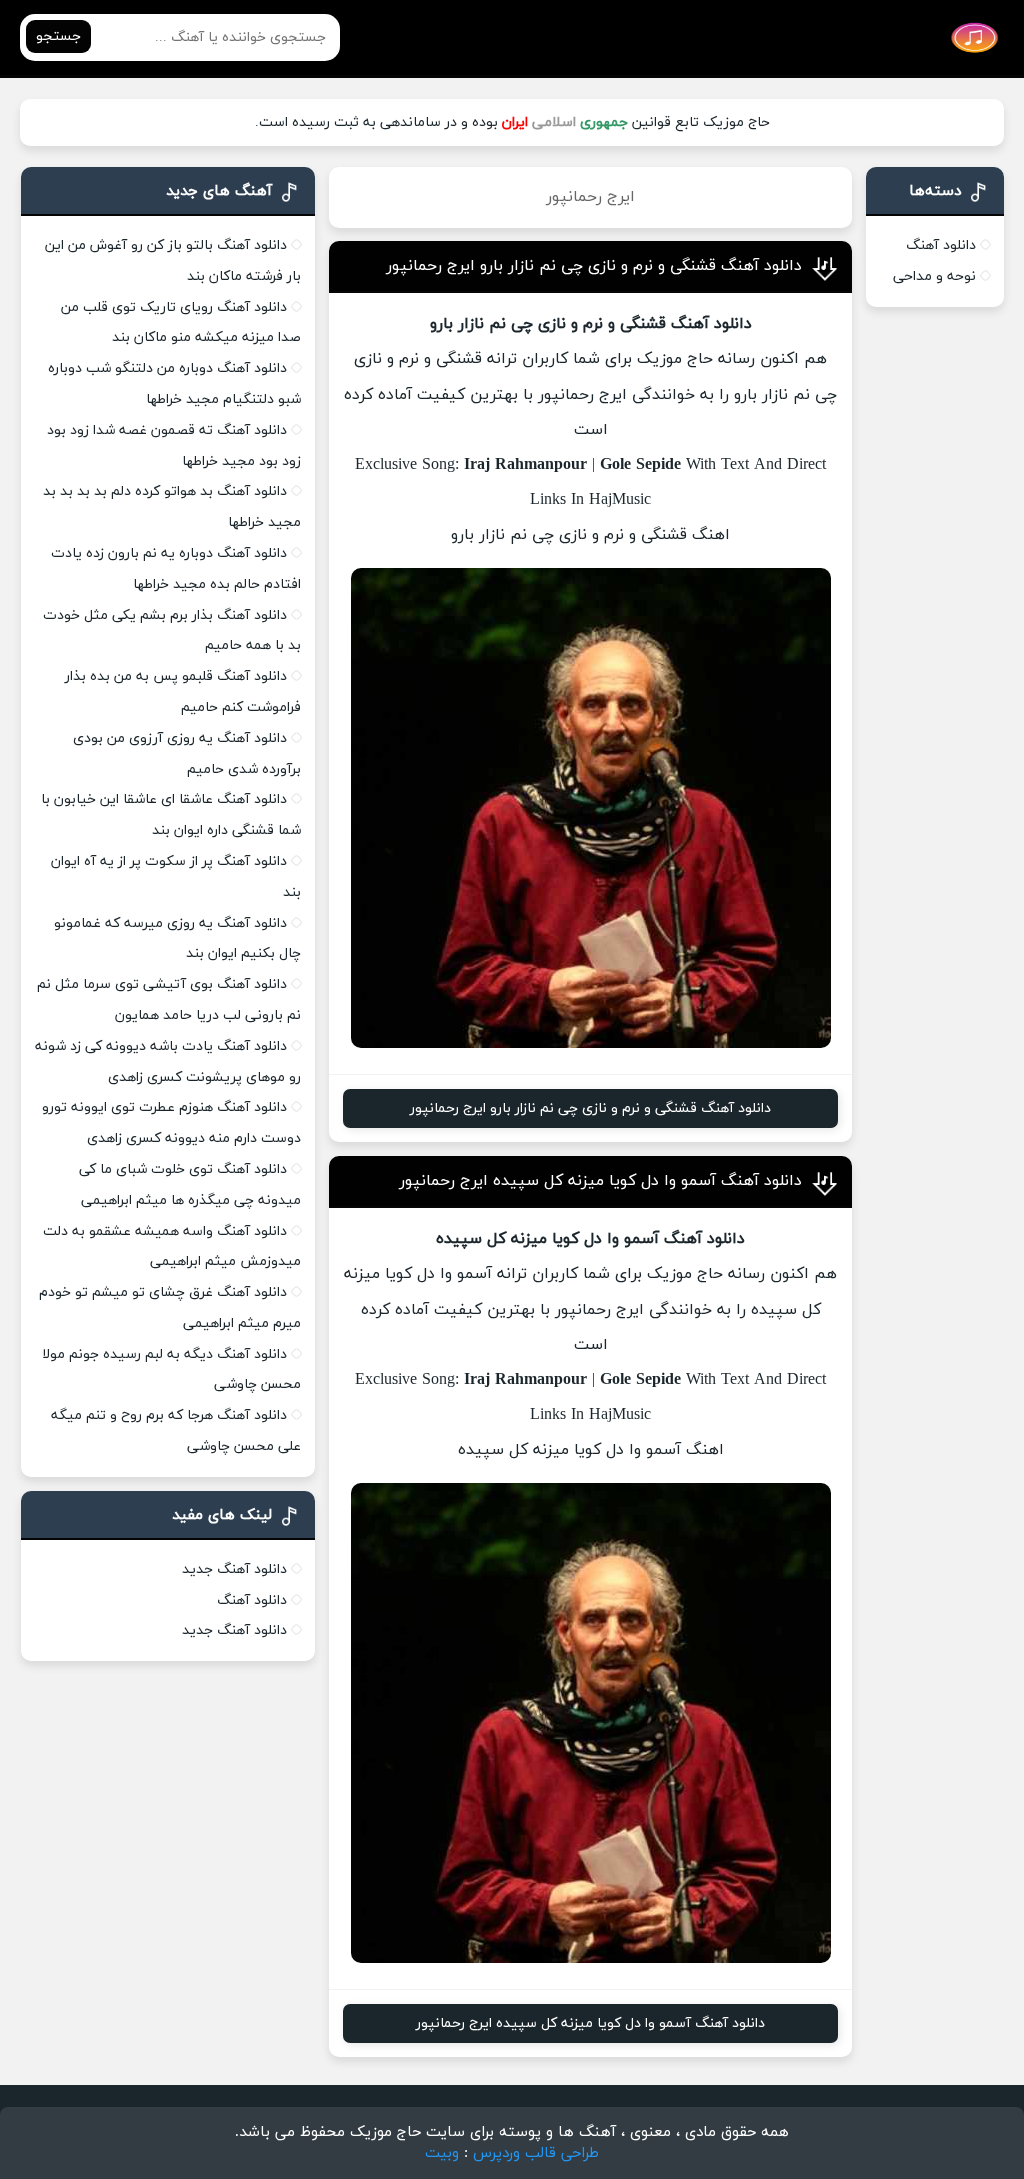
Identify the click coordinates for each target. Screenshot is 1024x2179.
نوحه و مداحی (934, 276)
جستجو (58, 36)
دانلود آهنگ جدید (234, 1569)
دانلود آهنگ (941, 245)
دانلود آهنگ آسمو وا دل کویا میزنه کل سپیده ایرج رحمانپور (600, 1181)
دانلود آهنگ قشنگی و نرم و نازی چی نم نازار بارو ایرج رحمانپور (594, 266)
